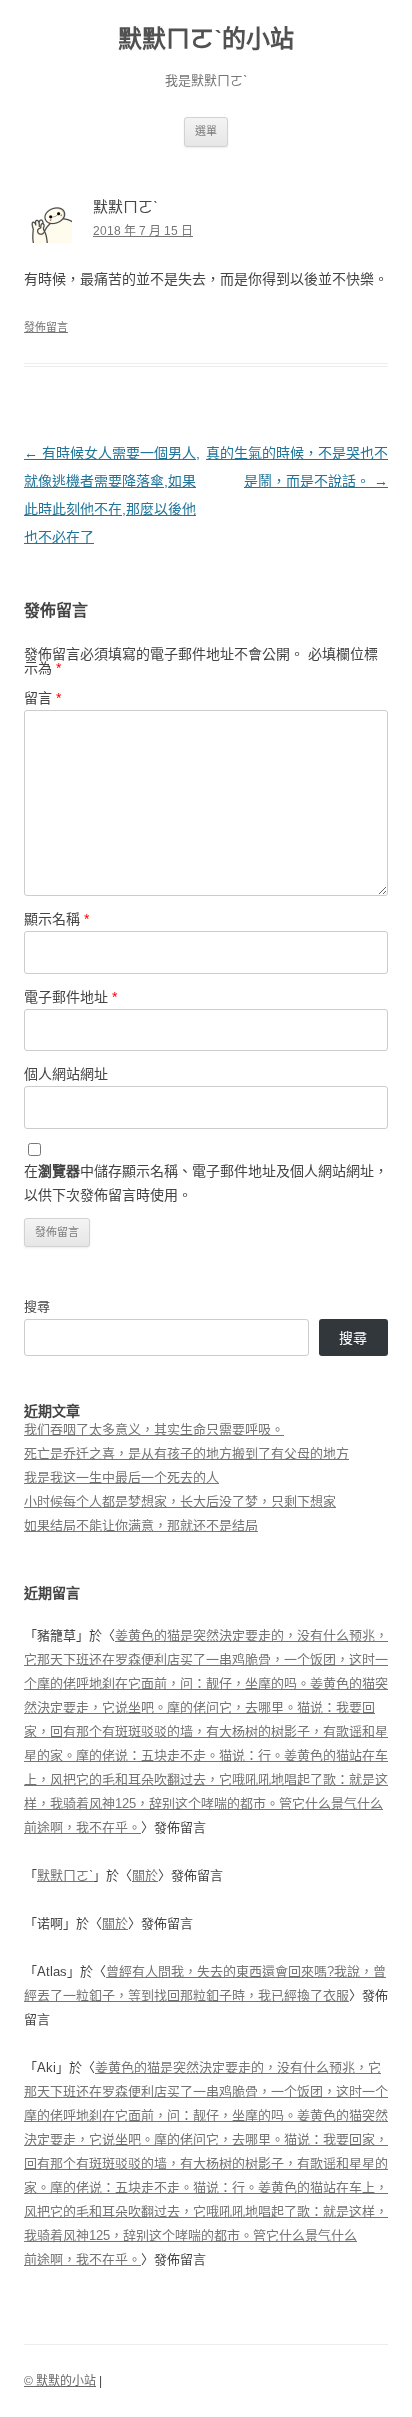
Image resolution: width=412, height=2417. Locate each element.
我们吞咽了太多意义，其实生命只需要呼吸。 (154, 1429)
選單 (206, 131)
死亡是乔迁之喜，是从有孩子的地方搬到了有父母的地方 (186, 1453)
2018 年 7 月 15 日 (143, 231)
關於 (145, 1875)
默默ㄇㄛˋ (65, 1875)
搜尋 (37, 1306)
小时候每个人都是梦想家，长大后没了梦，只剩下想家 (180, 1501)
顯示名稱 (56, 919)
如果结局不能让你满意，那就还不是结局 (141, 1525)
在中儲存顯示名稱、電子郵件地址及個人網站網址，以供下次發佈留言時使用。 (206, 1183)
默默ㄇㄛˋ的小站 (206, 38)
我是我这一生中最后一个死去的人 (121, 1477)
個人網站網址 (66, 1074)
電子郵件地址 (70, 997)
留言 (42, 698)
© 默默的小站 (60, 2381)
